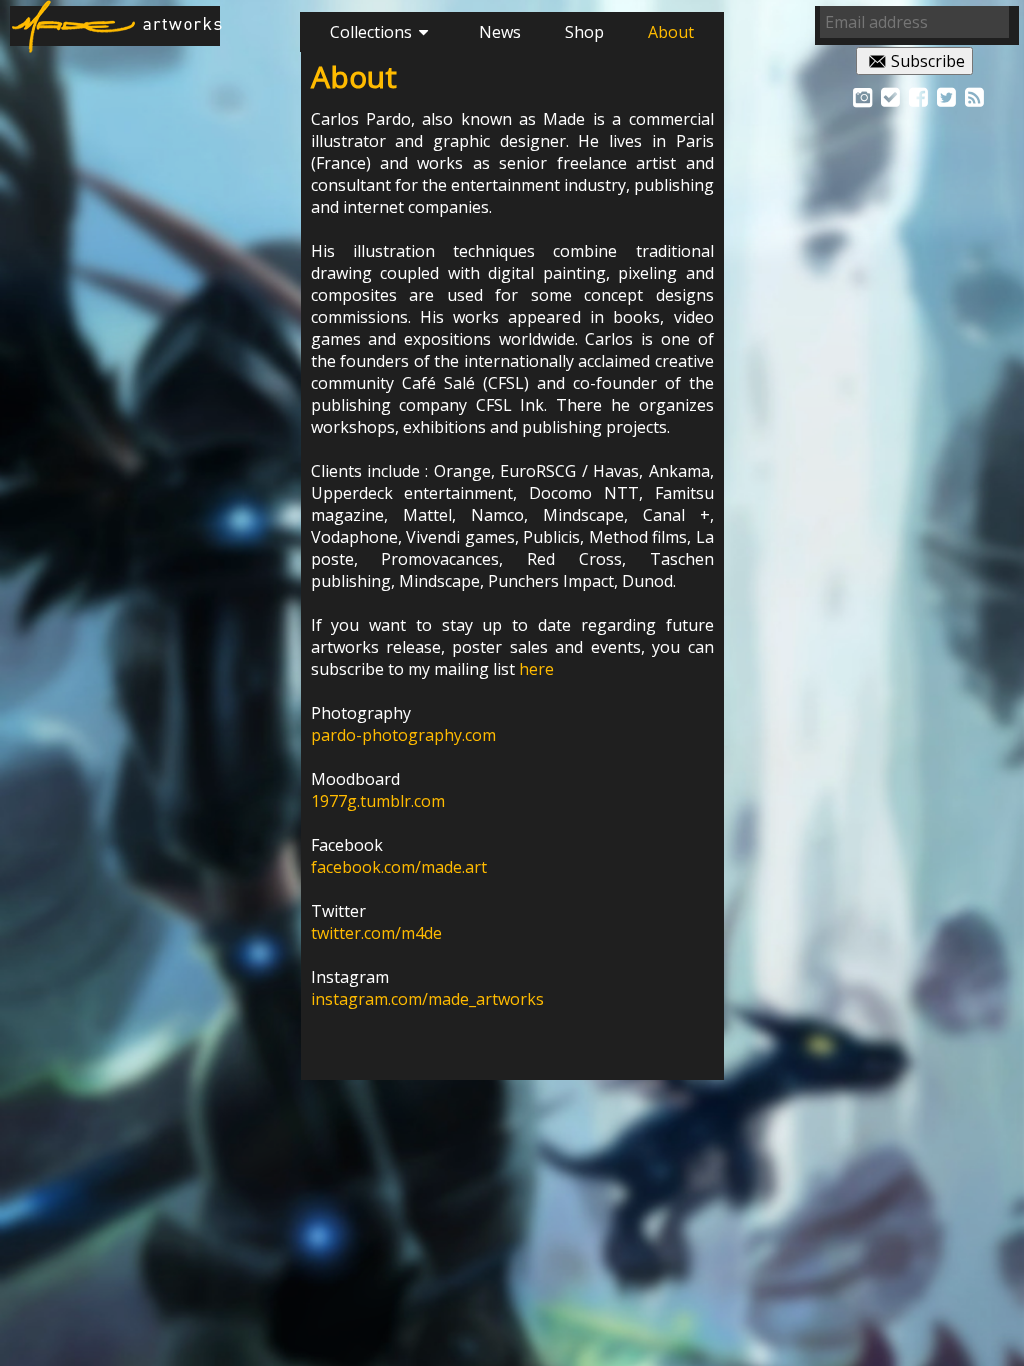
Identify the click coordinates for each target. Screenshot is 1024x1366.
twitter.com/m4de (376, 933)
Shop (584, 32)
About (671, 32)
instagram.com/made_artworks (427, 999)
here (536, 669)
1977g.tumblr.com (378, 801)
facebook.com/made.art (399, 867)
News (500, 32)
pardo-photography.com (403, 735)
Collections (371, 32)
